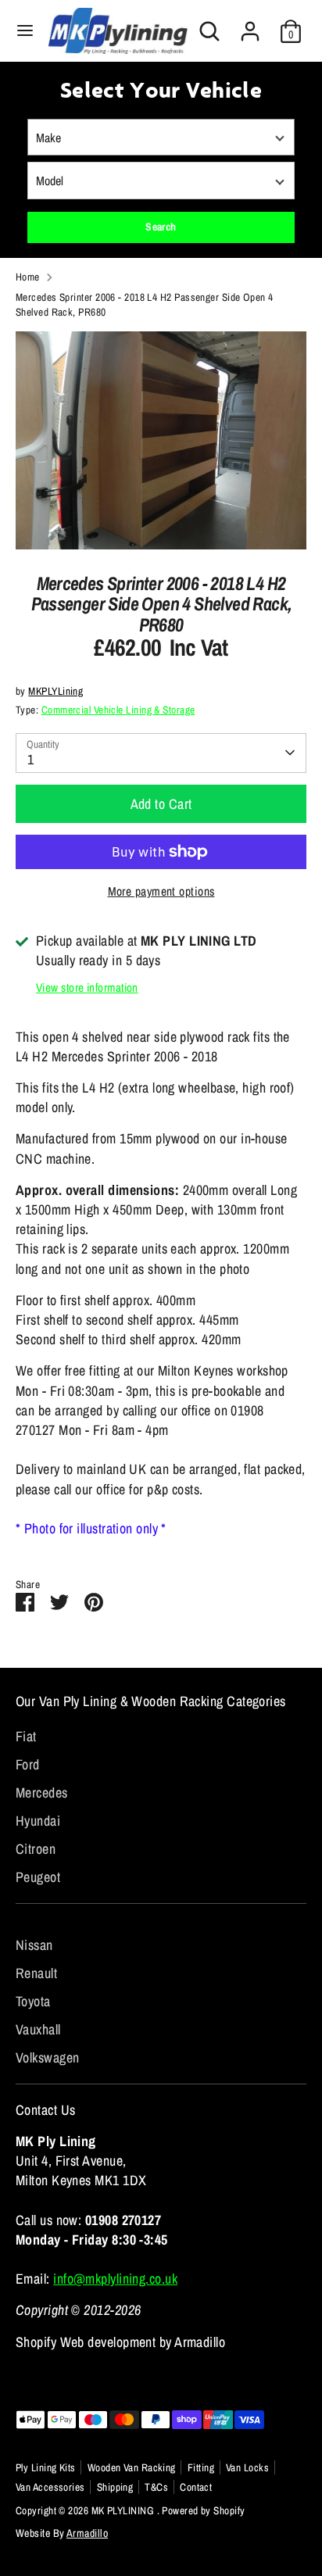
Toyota (33, 2001)
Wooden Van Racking (132, 2467)
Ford (28, 1764)
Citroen (36, 1849)
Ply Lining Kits (46, 2467)
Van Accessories (50, 2487)
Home (28, 277)
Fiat (26, 1736)
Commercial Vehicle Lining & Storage (118, 710)
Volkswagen (48, 2057)
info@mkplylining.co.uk (115, 2279)
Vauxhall (38, 2029)
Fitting (201, 2467)
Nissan (34, 1945)
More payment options (161, 891)
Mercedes (42, 1792)
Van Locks (247, 2467)
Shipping (115, 2487)
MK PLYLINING (124, 2510)
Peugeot (38, 1877)
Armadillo (87, 2533)
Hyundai (38, 1821)
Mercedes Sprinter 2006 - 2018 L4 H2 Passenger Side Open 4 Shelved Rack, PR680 (145, 304)
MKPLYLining (55, 691)
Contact (196, 2487)
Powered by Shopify (203, 2510)
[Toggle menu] (25, 31)
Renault (36, 1973)
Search (161, 227)
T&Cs (156, 2487)
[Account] (250, 25)
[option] (161, 440)
